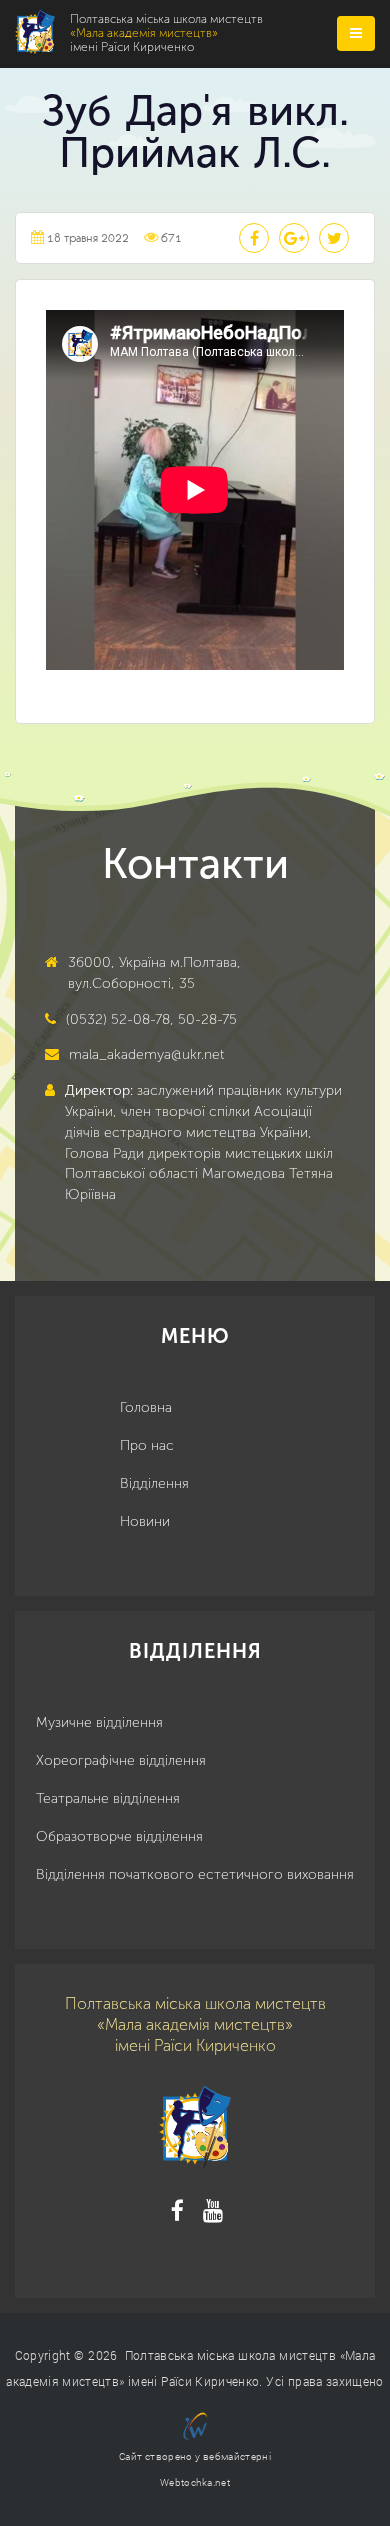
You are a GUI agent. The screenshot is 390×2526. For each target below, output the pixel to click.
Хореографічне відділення (121, 1760)
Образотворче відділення (119, 1836)
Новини (145, 1521)
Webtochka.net (195, 2482)
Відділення (154, 1483)
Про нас (147, 1445)
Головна (146, 1407)
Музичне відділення (99, 1722)
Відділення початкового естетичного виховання (195, 1874)
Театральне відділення (108, 1798)
